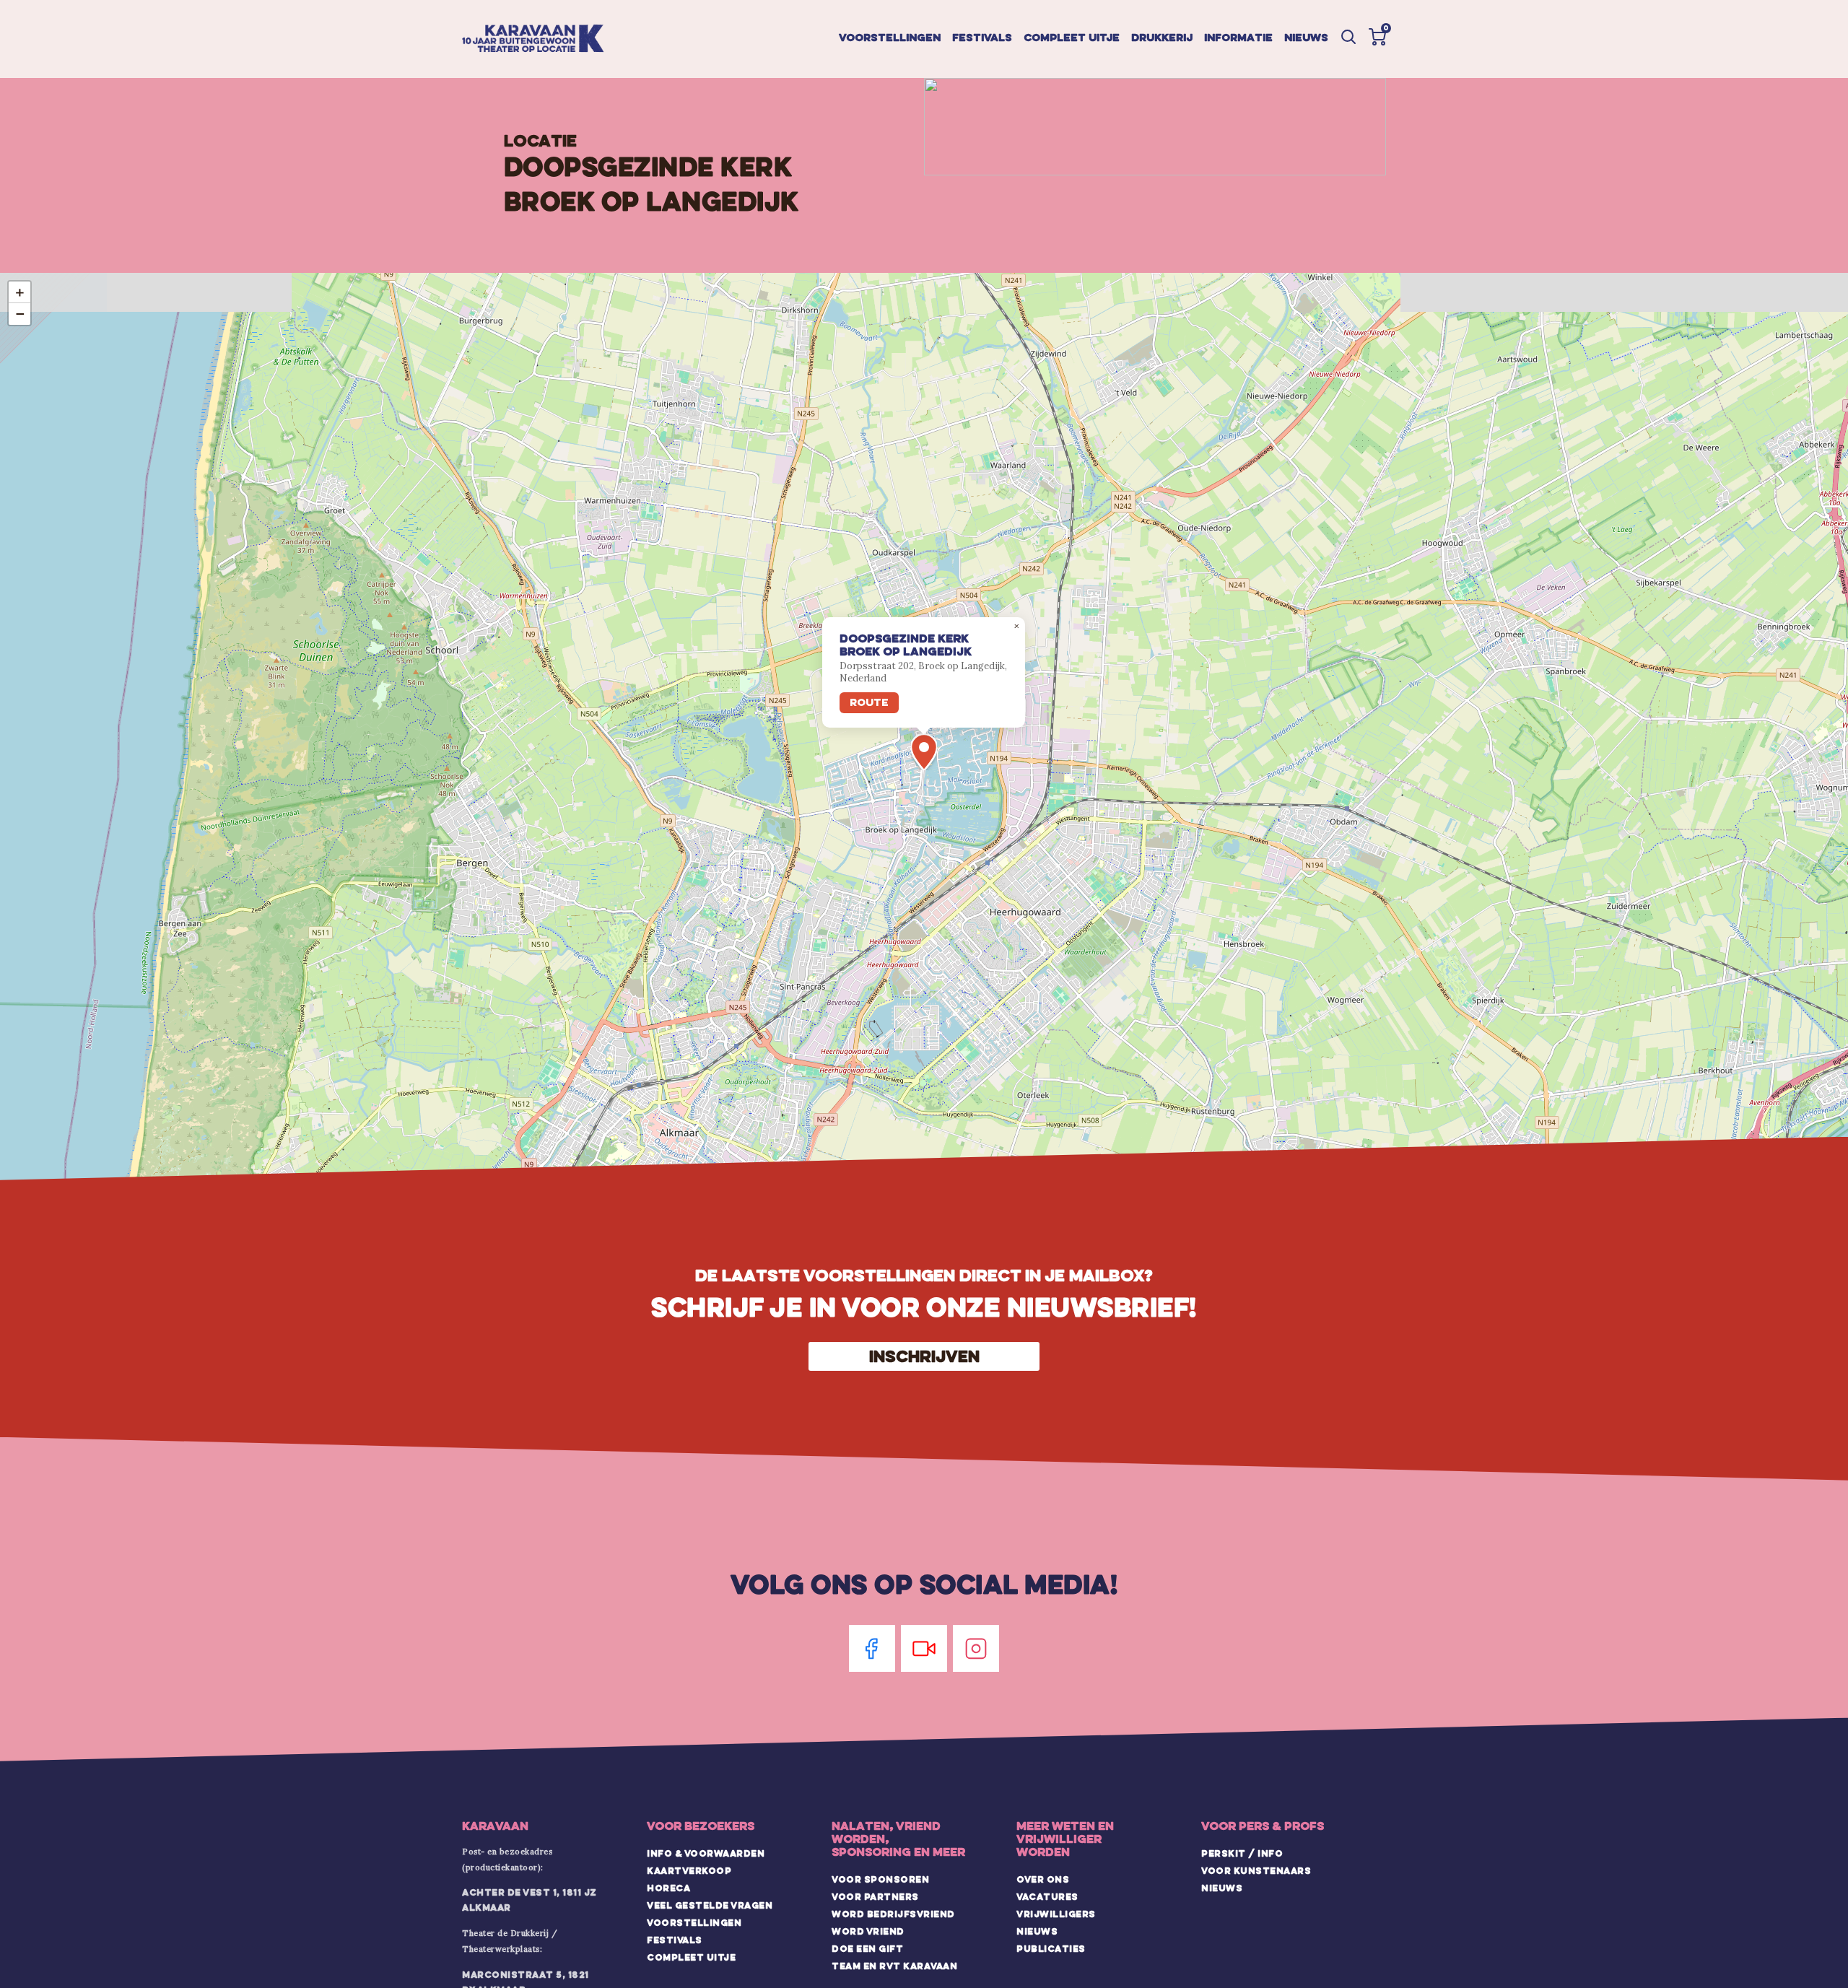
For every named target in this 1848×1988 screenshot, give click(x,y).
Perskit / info (1242, 1853)
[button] (1377, 37)
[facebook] (872, 1648)
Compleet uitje (1072, 37)
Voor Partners (875, 1896)
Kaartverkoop (689, 1870)
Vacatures (1047, 1896)
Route (869, 702)
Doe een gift (867, 1948)
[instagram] (976, 1648)
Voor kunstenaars (1256, 1870)
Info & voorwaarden (706, 1853)
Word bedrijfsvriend (893, 1914)
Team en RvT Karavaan (894, 1966)
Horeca (668, 1888)
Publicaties (1051, 1948)
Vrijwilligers (1056, 1914)
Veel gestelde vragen (710, 1905)
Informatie (1238, 37)
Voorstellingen (890, 37)
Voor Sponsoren (880, 1879)
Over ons (1043, 1879)
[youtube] (924, 1648)
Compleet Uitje (691, 1957)
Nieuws (1306, 37)
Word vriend (868, 1931)
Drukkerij (1162, 37)
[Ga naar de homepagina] (533, 39)
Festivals (982, 37)
